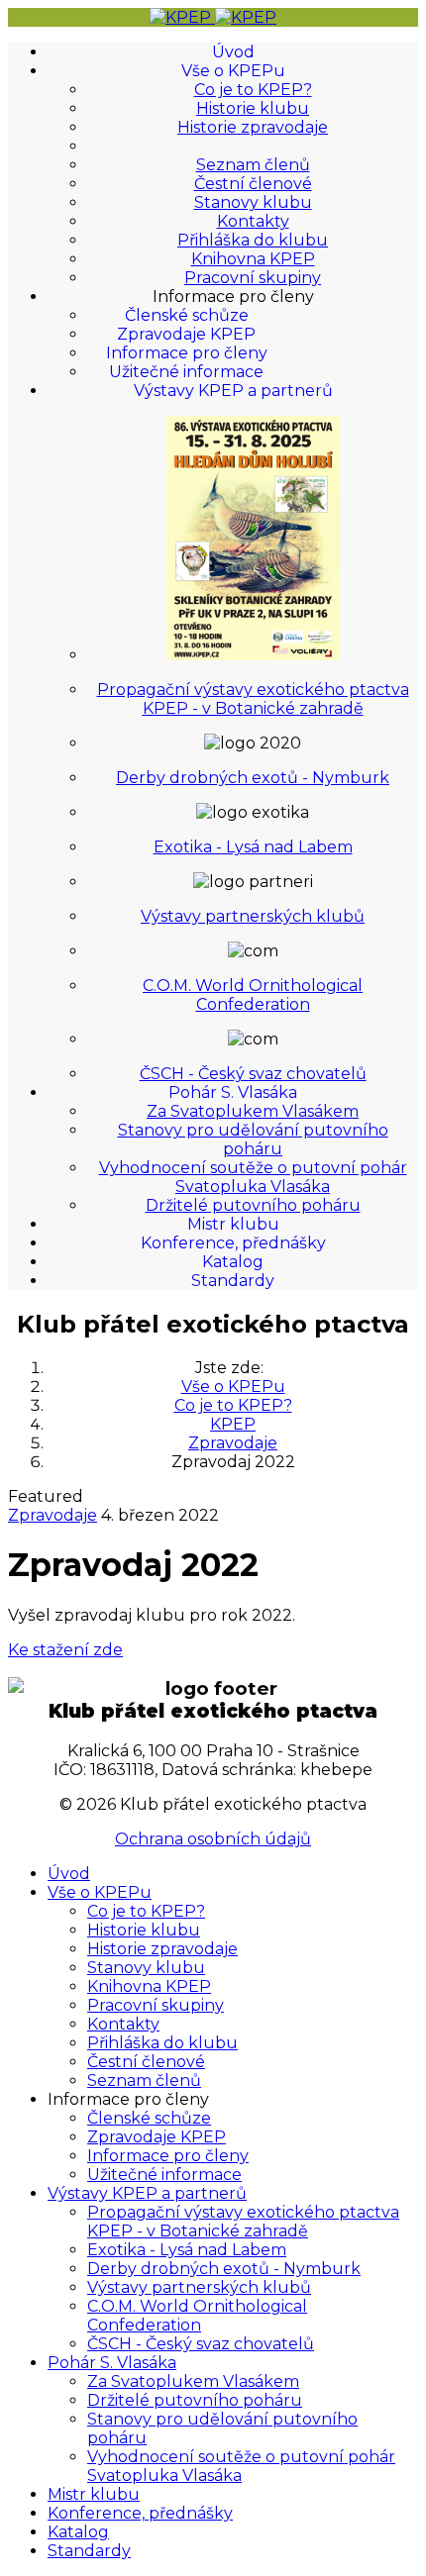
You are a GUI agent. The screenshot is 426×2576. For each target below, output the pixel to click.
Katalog (233, 1262)
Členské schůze (187, 315)
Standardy (233, 1281)
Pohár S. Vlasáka (233, 1092)
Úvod (233, 52)
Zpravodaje (53, 1515)
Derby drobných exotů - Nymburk (253, 778)
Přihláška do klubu (253, 240)
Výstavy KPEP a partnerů (233, 391)
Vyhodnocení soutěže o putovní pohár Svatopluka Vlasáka (253, 1177)
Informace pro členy (187, 353)
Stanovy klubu (253, 202)
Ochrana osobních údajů (213, 1839)
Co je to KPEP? (253, 90)
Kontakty (253, 221)
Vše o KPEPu (233, 71)
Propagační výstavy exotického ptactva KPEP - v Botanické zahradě (253, 699)
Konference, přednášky (233, 1243)
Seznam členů (253, 165)
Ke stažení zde (65, 1650)
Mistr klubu (233, 1224)
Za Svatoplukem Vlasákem (253, 1111)
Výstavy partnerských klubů (253, 916)
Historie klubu (253, 108)
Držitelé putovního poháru (253, 1205)
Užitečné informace (186, 372)
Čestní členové (253, 184)
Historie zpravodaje (253, 127)
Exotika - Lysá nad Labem (253, 847)
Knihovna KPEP (253, 259)
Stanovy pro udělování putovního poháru (253, 1139)
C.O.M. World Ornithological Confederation (253, 995)
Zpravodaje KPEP (186, 334)
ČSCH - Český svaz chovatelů (253, 1074)
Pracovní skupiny (253, 278)
